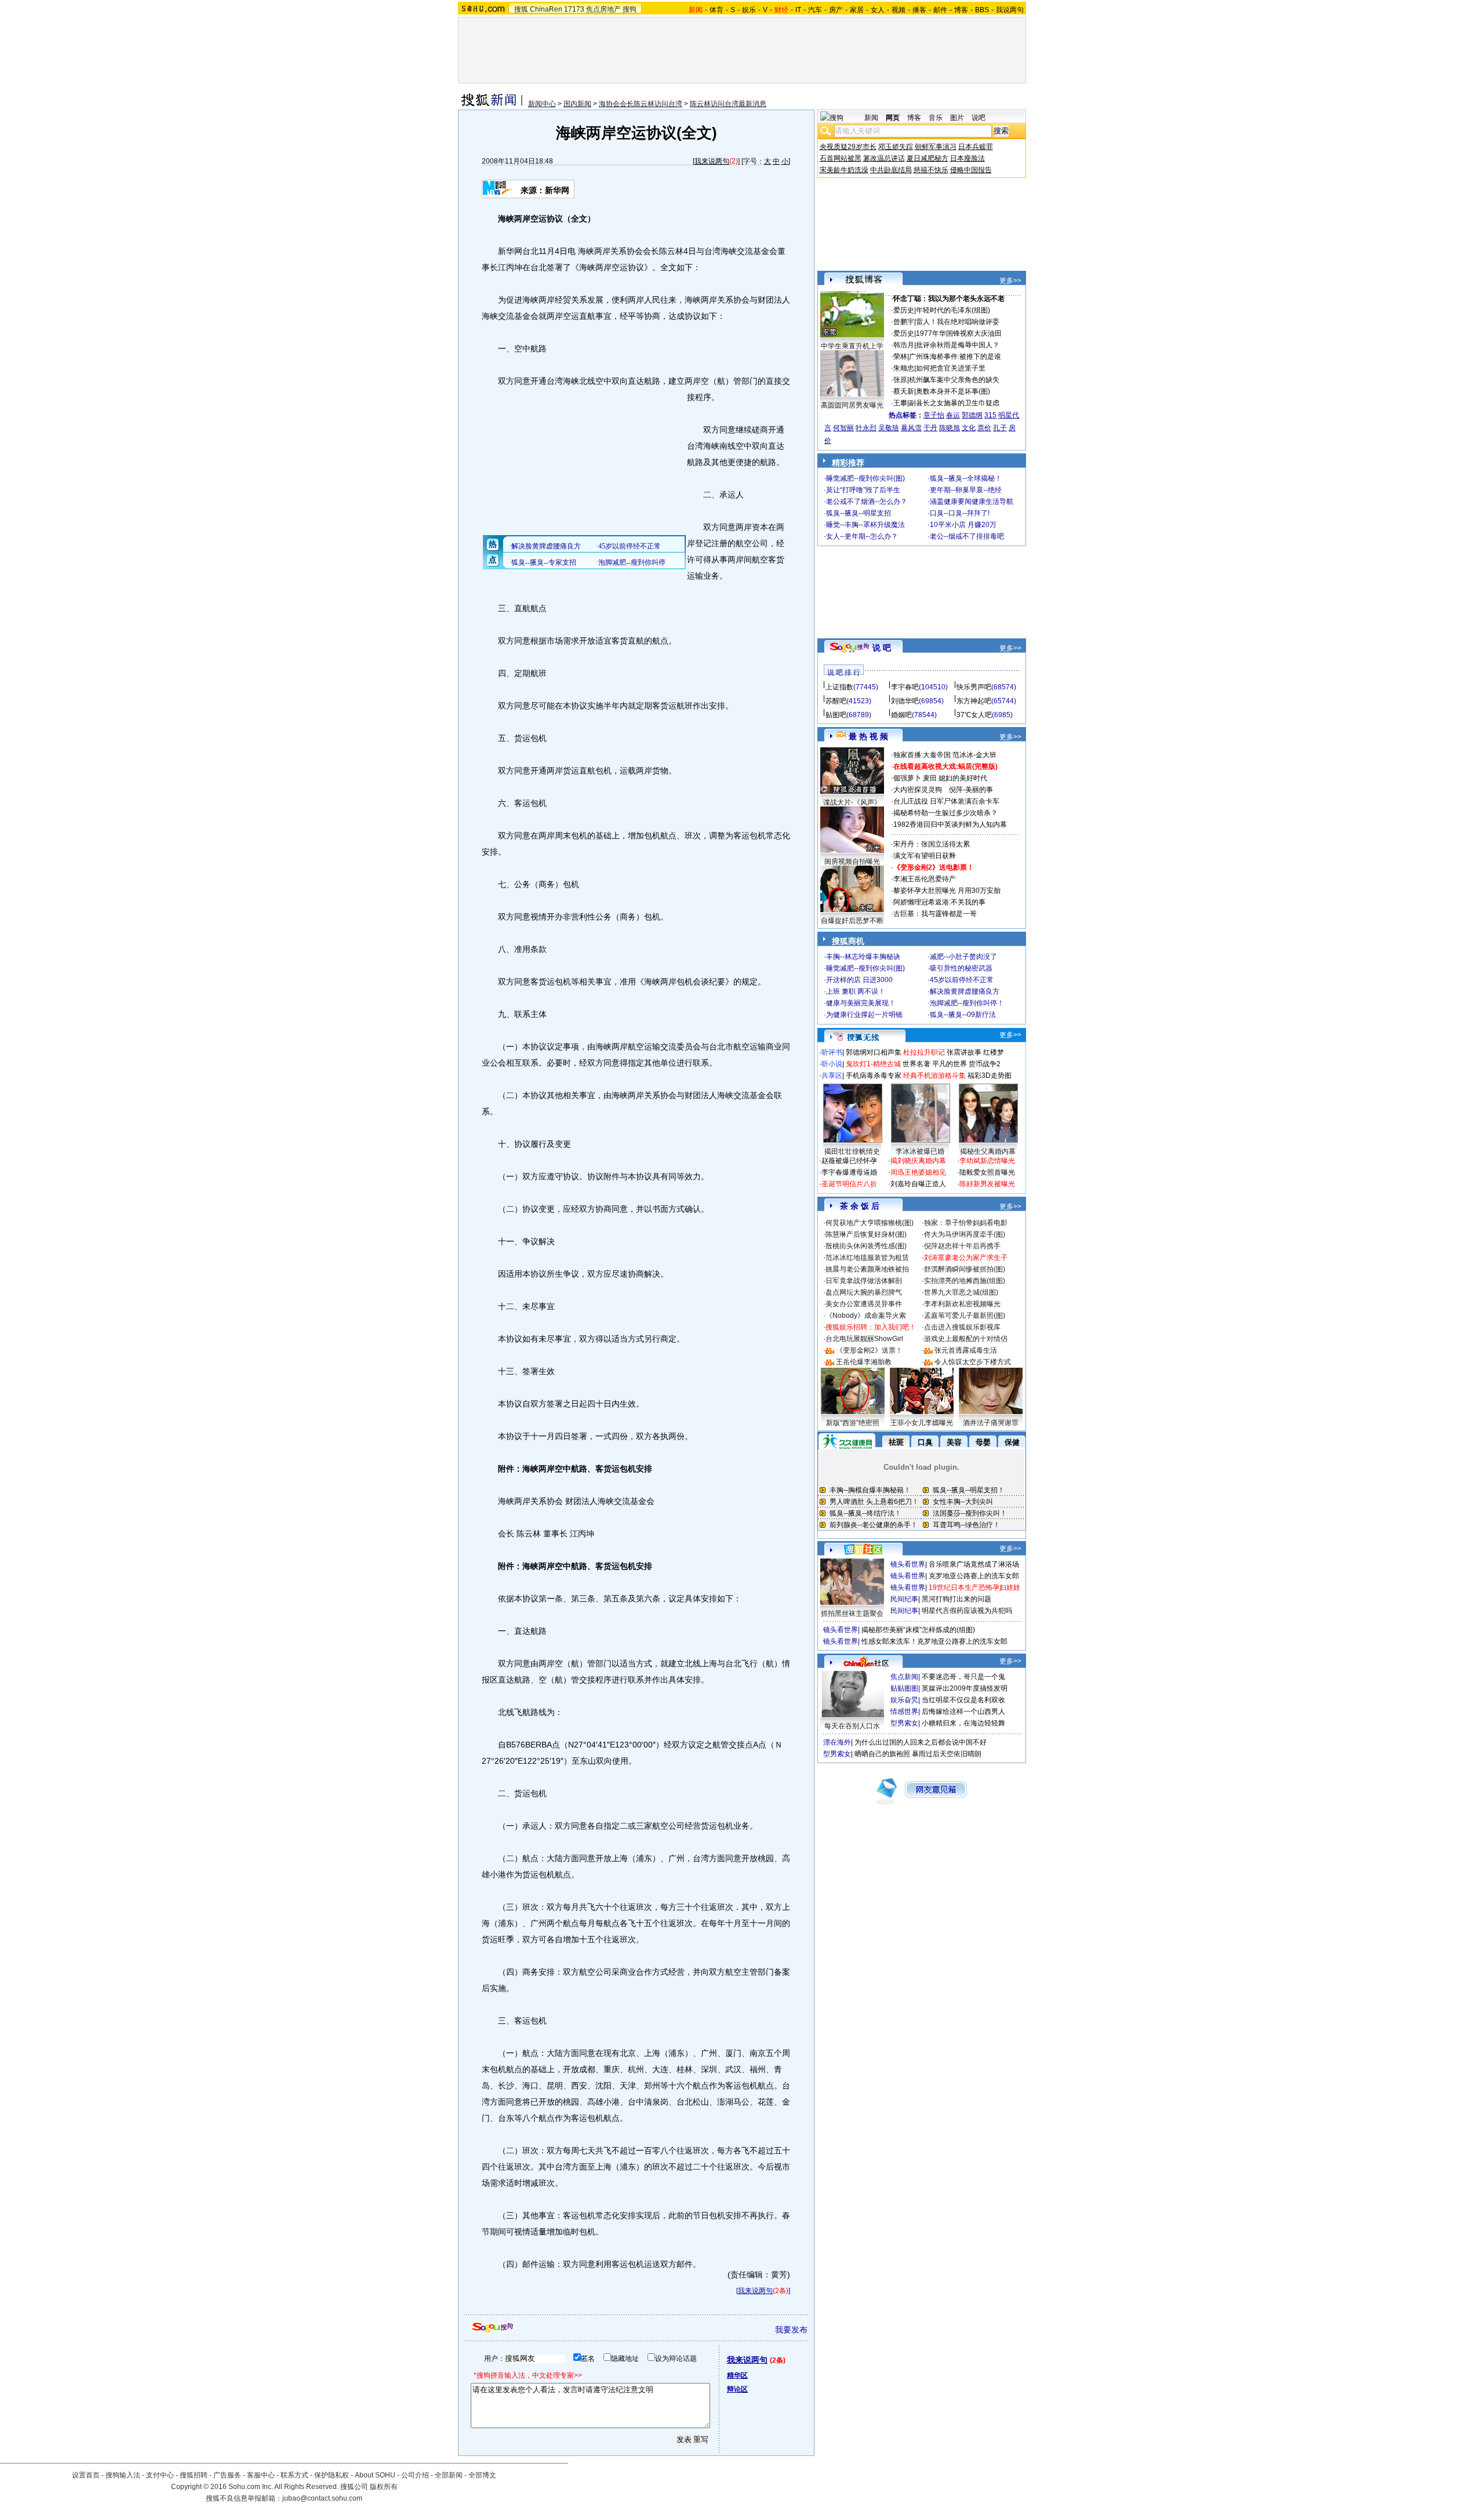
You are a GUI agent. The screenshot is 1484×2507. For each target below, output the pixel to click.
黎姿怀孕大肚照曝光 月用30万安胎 (947, 891)
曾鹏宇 (904, 322)
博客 (961, 10)
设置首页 (86, 2475)
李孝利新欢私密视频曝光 (962, 1304)
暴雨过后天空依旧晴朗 (947, 1754)
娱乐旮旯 (904, 1700)
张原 (900, 380)
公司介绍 (415, 2475)
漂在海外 (837, 1742)
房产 (836, 10)
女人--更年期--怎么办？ (862, 536)
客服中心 (261, 2475)
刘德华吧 (905, 701)
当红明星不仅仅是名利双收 (963, 1700)
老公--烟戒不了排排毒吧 (967, 536)
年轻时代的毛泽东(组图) (953, 310)
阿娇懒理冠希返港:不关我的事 (939, 902)
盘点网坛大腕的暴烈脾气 (864, 1292)
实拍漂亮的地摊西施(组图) (965, 1281)
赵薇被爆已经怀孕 (849, 1161)
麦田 (930, 778)
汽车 (815, 10)
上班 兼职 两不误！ (856, 991)
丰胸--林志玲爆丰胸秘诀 (863, 957)
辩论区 (737, 2389)
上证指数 (839, 687)
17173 (574, 9)
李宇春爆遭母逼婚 (849, 1172)
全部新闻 (449, 2475)
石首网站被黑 (841, 158)
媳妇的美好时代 (963, 778)
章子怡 (934, 415)
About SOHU (375, 2475)
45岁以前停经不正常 (962, 980)
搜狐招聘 (194, 2475)
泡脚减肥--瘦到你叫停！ (967, 1003)
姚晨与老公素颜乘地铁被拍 (867, 1269)
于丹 (930, 428)
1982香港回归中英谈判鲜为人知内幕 (950, 824)
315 (990, 415)
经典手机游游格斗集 (934, 1076)
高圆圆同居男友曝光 (852, 405)
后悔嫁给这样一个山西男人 (963, 1712)
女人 (878, 10)
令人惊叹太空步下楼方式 (973, 1362)
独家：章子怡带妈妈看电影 (966, 1223)
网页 (893, 118)
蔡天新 (904, 391)
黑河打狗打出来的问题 (956, 1599)
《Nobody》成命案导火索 (866, 1316)
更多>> (1010, 281)
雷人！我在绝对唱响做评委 (958, 322)
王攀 (900, 403)
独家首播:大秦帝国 (922, 755)
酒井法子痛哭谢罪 (991, 1423)
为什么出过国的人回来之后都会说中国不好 (921, 1742)
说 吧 (882, 648)
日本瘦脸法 (967, 158)
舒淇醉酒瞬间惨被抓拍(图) (965, 1269)
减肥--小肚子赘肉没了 (963, 957)
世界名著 (916, 1064)
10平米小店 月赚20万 (963, 525)
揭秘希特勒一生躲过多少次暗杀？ (945, 813)
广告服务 (227, 2475)
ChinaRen (546, 9)
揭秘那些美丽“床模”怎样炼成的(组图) (918, 1630)
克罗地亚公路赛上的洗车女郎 (974, 1576)
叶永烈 (866, 428)
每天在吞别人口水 (852, 1726)
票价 (984, 428)
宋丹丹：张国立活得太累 (932, 844)
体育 (716, 10)
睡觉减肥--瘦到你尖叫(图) (865, 478)
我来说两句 (712, 161)
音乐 (936, 118)
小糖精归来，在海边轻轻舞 (963, 1723)
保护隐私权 (332, 2475)
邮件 (940, 10)
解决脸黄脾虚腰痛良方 (965, 991)
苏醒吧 (836, 701)
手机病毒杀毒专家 (874, 1076)
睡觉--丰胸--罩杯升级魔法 (865, 525)
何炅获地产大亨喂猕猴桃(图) (870, 1223)
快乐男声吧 (974, 687)
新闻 (871, 118)
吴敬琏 (889, 428)
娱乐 (749, 10)
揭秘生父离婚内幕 (988, 1151)
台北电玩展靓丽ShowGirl (864, 1339)
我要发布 (791, 2330)
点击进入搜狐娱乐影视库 (962, 1327)
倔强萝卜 (907, 778)
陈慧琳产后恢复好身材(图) (866, 1234)
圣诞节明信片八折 (849, 1184)
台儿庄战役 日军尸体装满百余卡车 (946, 801)
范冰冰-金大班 (974, 755)
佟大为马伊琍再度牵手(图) (965, 1234)
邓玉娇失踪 (896, 147)
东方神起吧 (974, 701)
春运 (953, 415)
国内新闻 (577, 104)
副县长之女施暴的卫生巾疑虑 (954, 403)
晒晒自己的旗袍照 (882, 1754)
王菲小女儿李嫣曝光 (922, 1423)
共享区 (832, 1076)
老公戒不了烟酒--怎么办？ (867, 502)
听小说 (832, 1064)
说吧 (979, 118)
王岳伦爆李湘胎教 (864, 1362)
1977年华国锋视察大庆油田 (959, 333)
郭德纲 (972, 415)
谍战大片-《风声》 (852, 802)
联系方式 (294, 2475)
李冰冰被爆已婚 (920, 1151)
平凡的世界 (950, 1064)
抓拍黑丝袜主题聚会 (852, 1614)
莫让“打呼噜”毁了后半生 (863, 490)
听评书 (832, 1052)
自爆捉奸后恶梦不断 (852, 921)
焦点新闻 (904, 1677)
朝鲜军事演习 (936, 147)
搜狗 (630, 9)
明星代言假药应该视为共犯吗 (967, 1611)
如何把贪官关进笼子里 (951, 368)
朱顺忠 (904, 368)
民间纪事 (904, 1599)
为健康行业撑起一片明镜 (864, 1015)
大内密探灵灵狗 (918, 790)
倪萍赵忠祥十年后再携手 (962, 1246)
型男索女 (904, 1723)
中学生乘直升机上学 (852, 346)
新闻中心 (542, 104)
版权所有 (384, 2487)
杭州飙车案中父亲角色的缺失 (954, 380)
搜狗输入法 (123, 2475)
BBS (982, 10)
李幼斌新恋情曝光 (987, 1161)
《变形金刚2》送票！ (869, 1350)
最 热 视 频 (868, 736)
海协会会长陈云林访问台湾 (641, 104)
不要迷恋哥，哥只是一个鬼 (963, 1677)
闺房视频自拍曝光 (852, 862)
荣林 (900, 357)
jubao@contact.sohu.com (322, 2498)
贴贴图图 (904, 1688)
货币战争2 (985, 1064)
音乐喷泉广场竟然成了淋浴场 (974, 1564)
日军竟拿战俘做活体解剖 (864, 1281)
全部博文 (482, 2475)
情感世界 (904, 1712)
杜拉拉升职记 (924, 1052)
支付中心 (160, 2475)
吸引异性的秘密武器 (961, 968)
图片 (957, 118)
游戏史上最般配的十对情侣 (966, 1339)
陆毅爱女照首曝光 (987, 1172)
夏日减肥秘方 (927, 158)
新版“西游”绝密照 (853, 1423)
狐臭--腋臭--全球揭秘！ (966, 478)
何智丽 (843, 428)
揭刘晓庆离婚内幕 (918, 1161)
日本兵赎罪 (976, 147)
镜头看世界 (908, 1564)
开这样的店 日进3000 (859, 980)
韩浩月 (904, 345)
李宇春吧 (905, 687)
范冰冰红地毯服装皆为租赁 (867, 1258)
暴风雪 (911, 428)
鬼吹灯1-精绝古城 (873, 1064)
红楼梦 (994, 1052)
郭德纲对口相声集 (874, 1052)
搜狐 (521, 9)
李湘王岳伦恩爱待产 (925, 879)
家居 (857, 10)
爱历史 (904, 310)
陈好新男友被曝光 (987, 1184)
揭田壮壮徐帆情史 (852, 1151)
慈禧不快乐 (931, 170)
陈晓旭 (950, 428)
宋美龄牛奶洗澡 (844, 170)
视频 (899, 10)
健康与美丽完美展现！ (861, 1003)
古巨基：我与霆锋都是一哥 (935, 914)
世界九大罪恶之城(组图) (961, 1292)
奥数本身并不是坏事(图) (953, 391)
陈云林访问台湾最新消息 (728, 104)
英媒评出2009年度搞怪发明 (965, 1688)
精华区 (737, 2375)
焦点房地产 (603, 9)
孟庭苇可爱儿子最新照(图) (965, 1316)
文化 (969, 428)
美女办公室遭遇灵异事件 (864, 1304)
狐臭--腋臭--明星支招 (859, 513)
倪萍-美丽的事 (971, 790)
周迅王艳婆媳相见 (918, 1172)
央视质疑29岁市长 (848, 147)
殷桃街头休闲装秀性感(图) (866, 1246)
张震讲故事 (964, 1052)
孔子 (1000, 428)
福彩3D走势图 (990, 1076)
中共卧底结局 (891, 170)
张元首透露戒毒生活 (966, 1350)
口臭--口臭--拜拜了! (960, 513)
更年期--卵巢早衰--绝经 (966, 490)
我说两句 (1010, 10)
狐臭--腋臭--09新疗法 (963, 1015)
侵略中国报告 (971, 170)
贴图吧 (836, 715)
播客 (919, 10)
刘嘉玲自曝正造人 (918, 1184)
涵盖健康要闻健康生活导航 (972, 502)
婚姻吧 (901, 715)
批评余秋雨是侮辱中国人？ (958, 345)
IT (798, 10)
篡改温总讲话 (884, 158)
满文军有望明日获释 (925, 856)
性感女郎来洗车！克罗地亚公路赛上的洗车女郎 (934, 1641)
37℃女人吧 (974, 715)
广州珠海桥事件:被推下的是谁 (955, 357)
